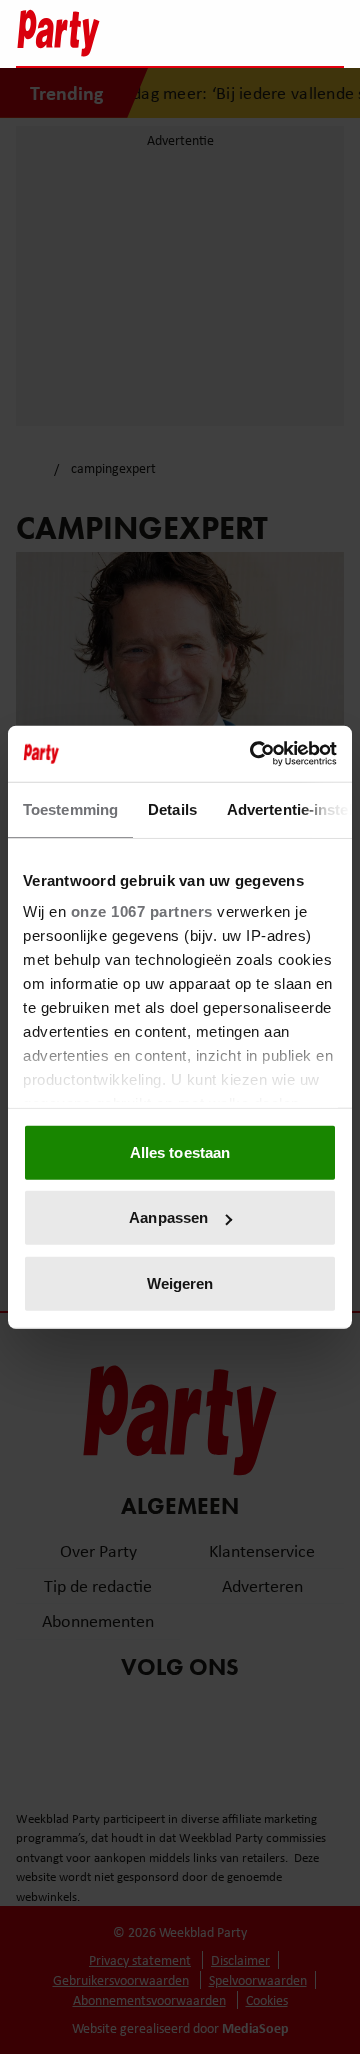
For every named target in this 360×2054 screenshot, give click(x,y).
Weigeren (180, 1282)
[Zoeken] (328, 35)
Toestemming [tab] (70, 808)
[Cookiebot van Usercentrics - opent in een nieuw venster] (254, 754)
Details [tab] (172, 808)
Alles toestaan (180, 1151)
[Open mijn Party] (268, 33)
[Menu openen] (203, 33)
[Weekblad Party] (91, 33)
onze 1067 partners (142, 911)
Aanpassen (168, 1217)
